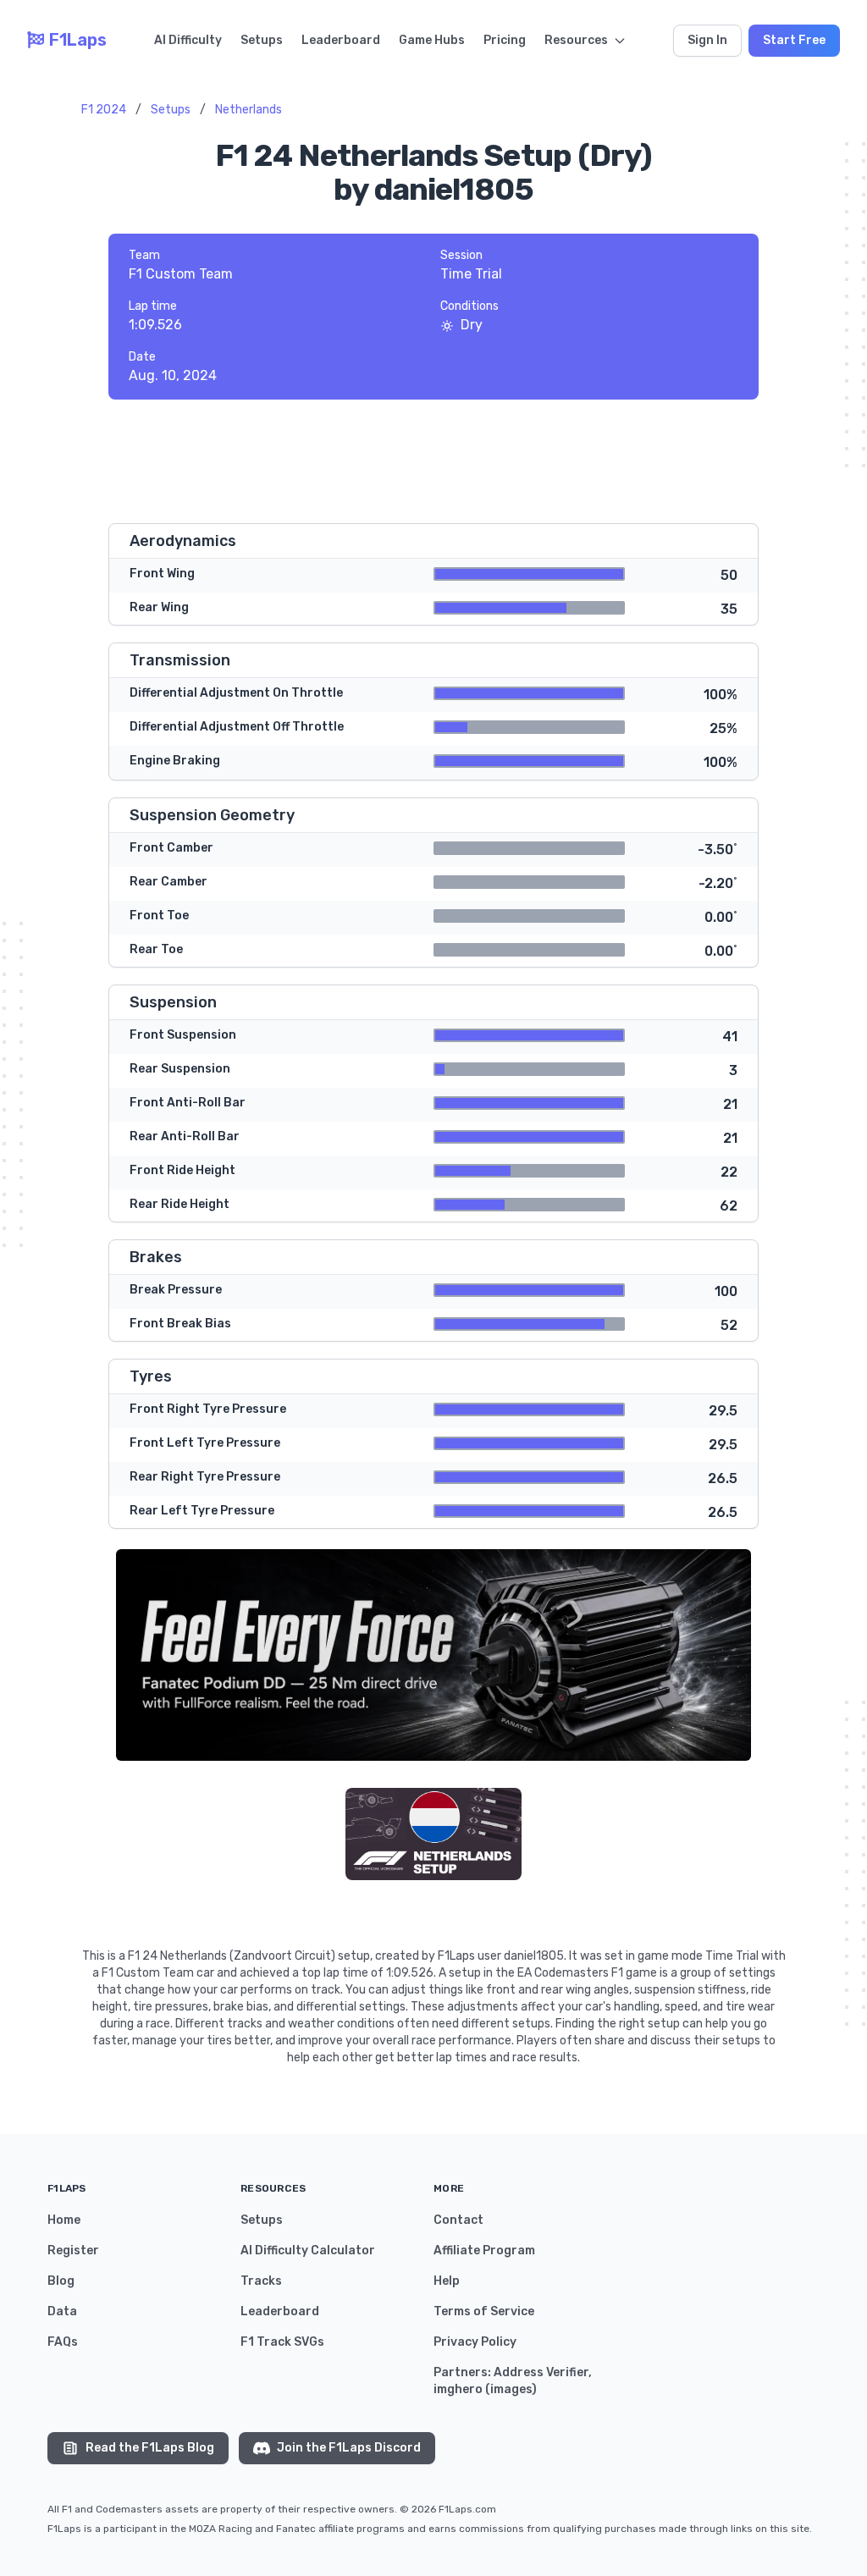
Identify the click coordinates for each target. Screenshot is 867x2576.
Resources (576, 40)
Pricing (505, 40)
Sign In (707, 40)
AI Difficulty (188, 40)
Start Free (794, 40)
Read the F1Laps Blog (150, 2448)
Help (447, 2281)
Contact (458, 2220)
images (511, 2389)
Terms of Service (484, 2311)
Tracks (261, 2281)
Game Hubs (432, 40)
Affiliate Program (484, 2251)
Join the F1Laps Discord (349, 2448)
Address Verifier (541, 2372)
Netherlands (249, 110)
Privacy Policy (475, 2342)
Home (64, 2220)
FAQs (63, 2342)
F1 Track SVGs (282, 2342)
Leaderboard (341, 40)
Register (73, 2251)
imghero (458, 2389)
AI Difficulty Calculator (308, 2251)
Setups (262, 40)
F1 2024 (104, 110)
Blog (61, 2281)
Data (62, 2311)
